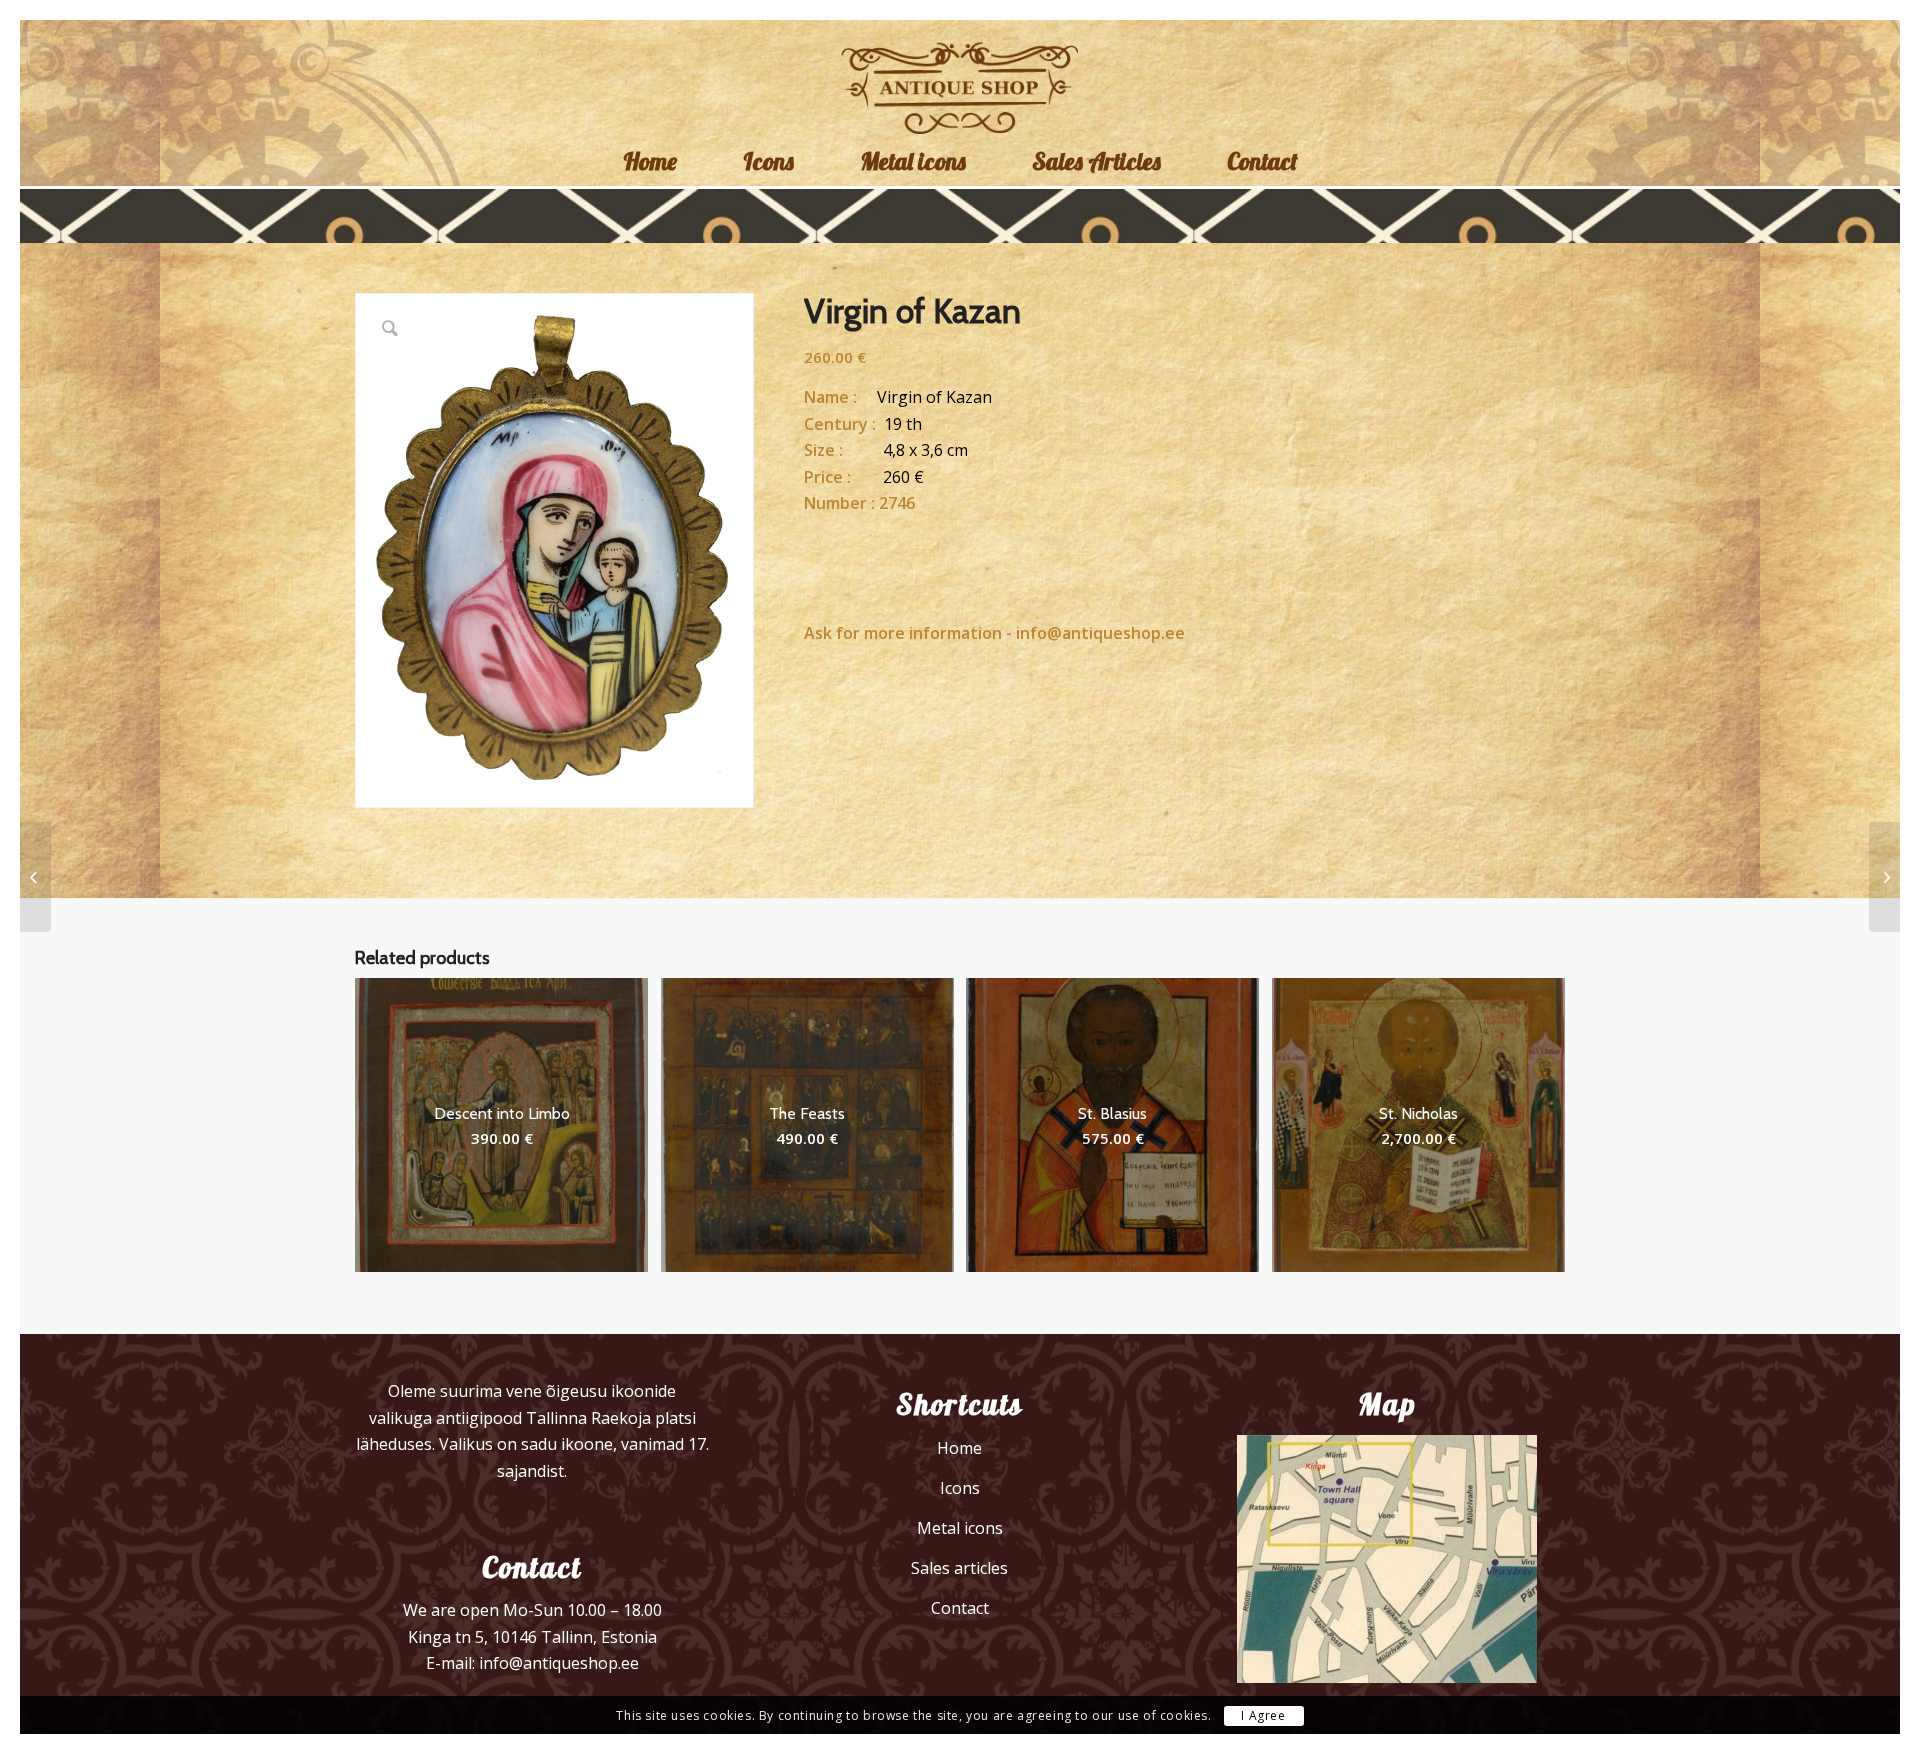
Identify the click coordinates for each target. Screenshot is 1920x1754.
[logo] (960, 86)
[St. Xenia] (35, 877)
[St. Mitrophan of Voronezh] (1884, 877)
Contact (960, 1608)
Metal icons (960, 1528)
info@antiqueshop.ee (1100, 633)
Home (959, 1448)
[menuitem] (650, 161)
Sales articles (959, 1568)
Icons (960, 1488)
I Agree (1263, 1715)
